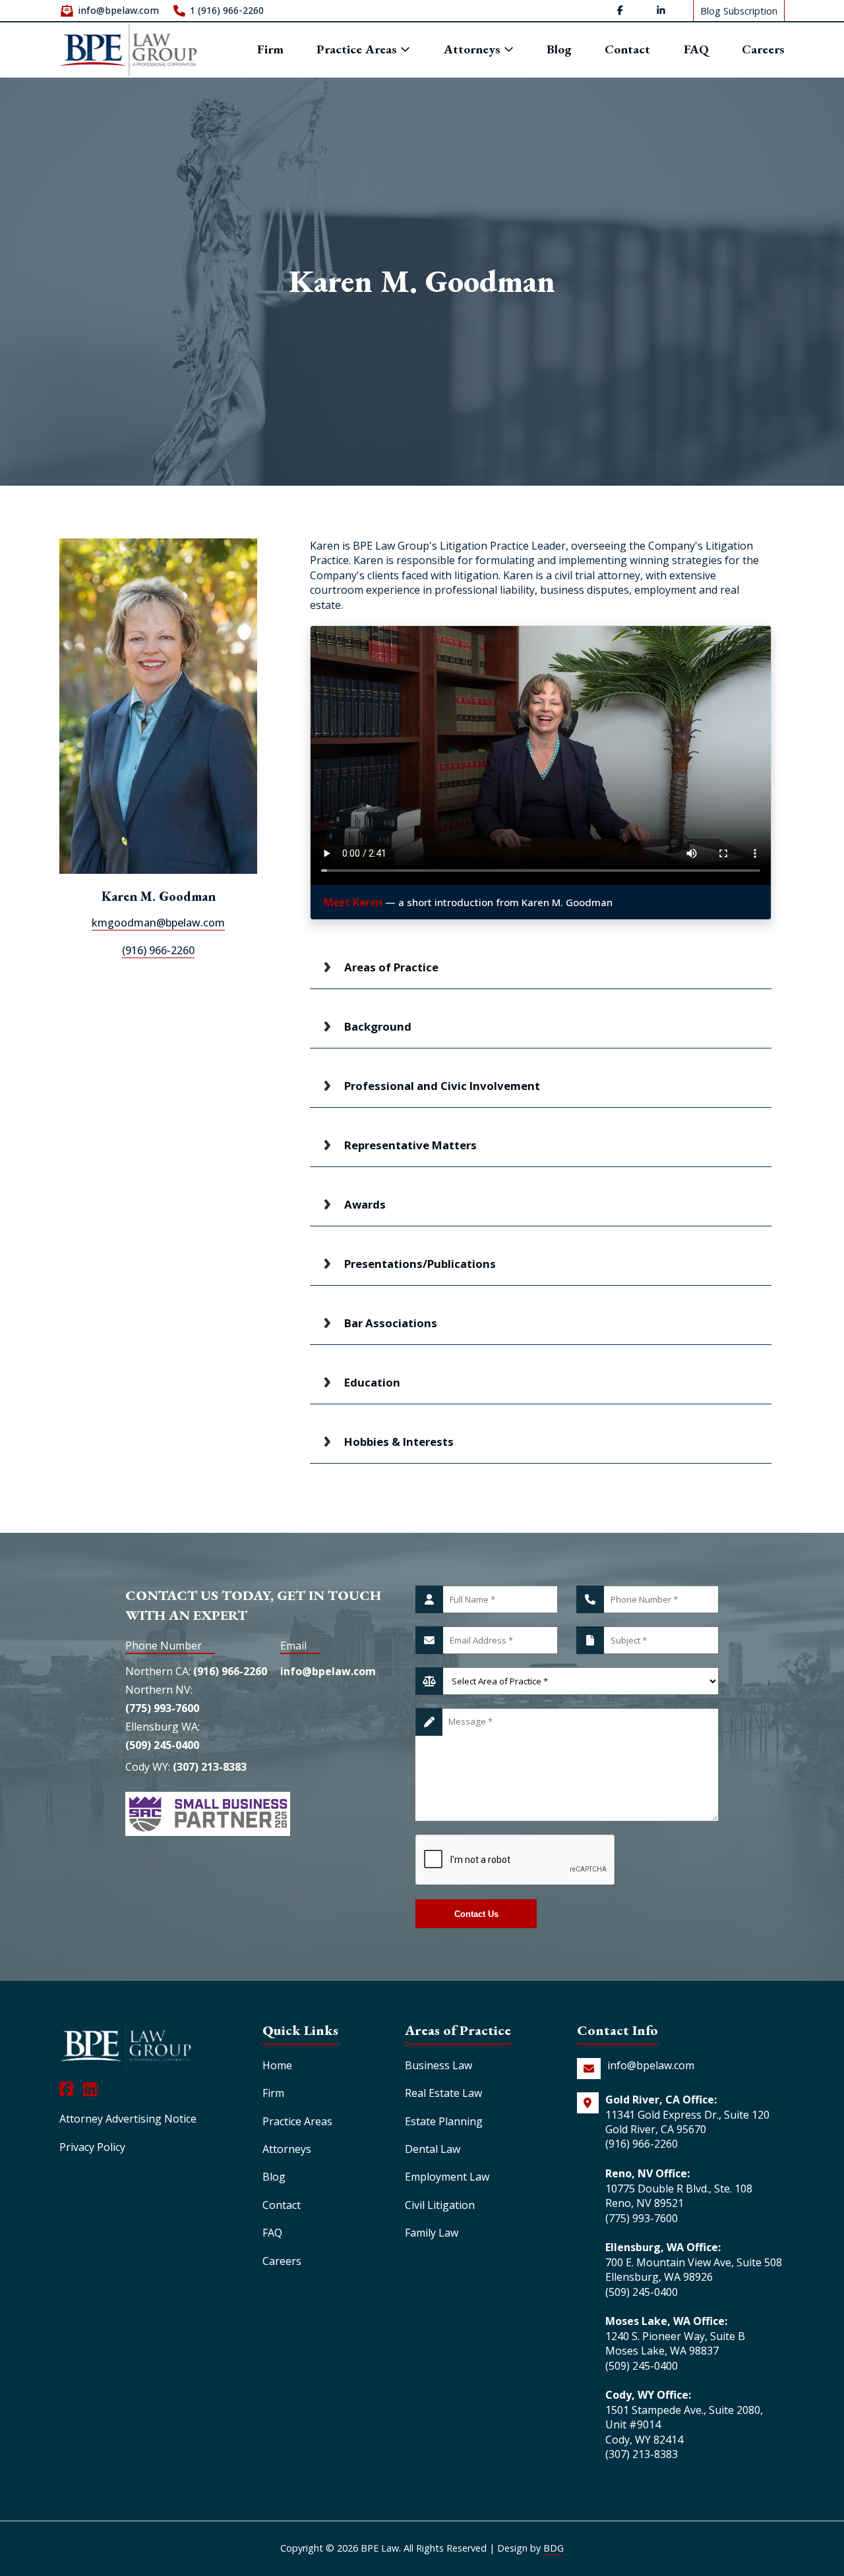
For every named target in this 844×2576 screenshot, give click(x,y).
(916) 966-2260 (158, 950)
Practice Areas (358, 49)
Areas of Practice (391, 967)
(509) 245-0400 (162, 1745)
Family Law (432, 2233)
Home (277, 2065)
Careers (763, 50)
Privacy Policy (92, 2147)
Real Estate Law (443, 2093)
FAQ (696, 50)
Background (378, 1026)
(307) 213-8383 (210, 1767)
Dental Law (433, 2149)
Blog (559, 50)
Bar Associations (391, 1323)
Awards (365, 1204)
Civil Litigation (440, 2205)
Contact (627, 50)
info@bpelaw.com (118, 10)
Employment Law (447, 2177)
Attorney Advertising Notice (128, 2119)
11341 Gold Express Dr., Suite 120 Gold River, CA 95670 (687, 2122)
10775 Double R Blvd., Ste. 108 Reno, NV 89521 (679, 2196)
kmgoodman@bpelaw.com (158, 923)
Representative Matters (410, 1145)
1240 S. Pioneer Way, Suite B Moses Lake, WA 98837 (675, 2343)
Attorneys (474, 50)
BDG (554, 2548)
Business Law (438, 2065)
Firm (270, 50)
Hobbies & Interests (399, 1442)
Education (372, 1382)
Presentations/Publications (420, 1264)
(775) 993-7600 (162, 1708)
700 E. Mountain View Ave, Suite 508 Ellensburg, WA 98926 (694, 2270)
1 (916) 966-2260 (227, 10)
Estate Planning (444, 2121)
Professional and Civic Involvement (442, 1086)
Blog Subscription (739, 10)
